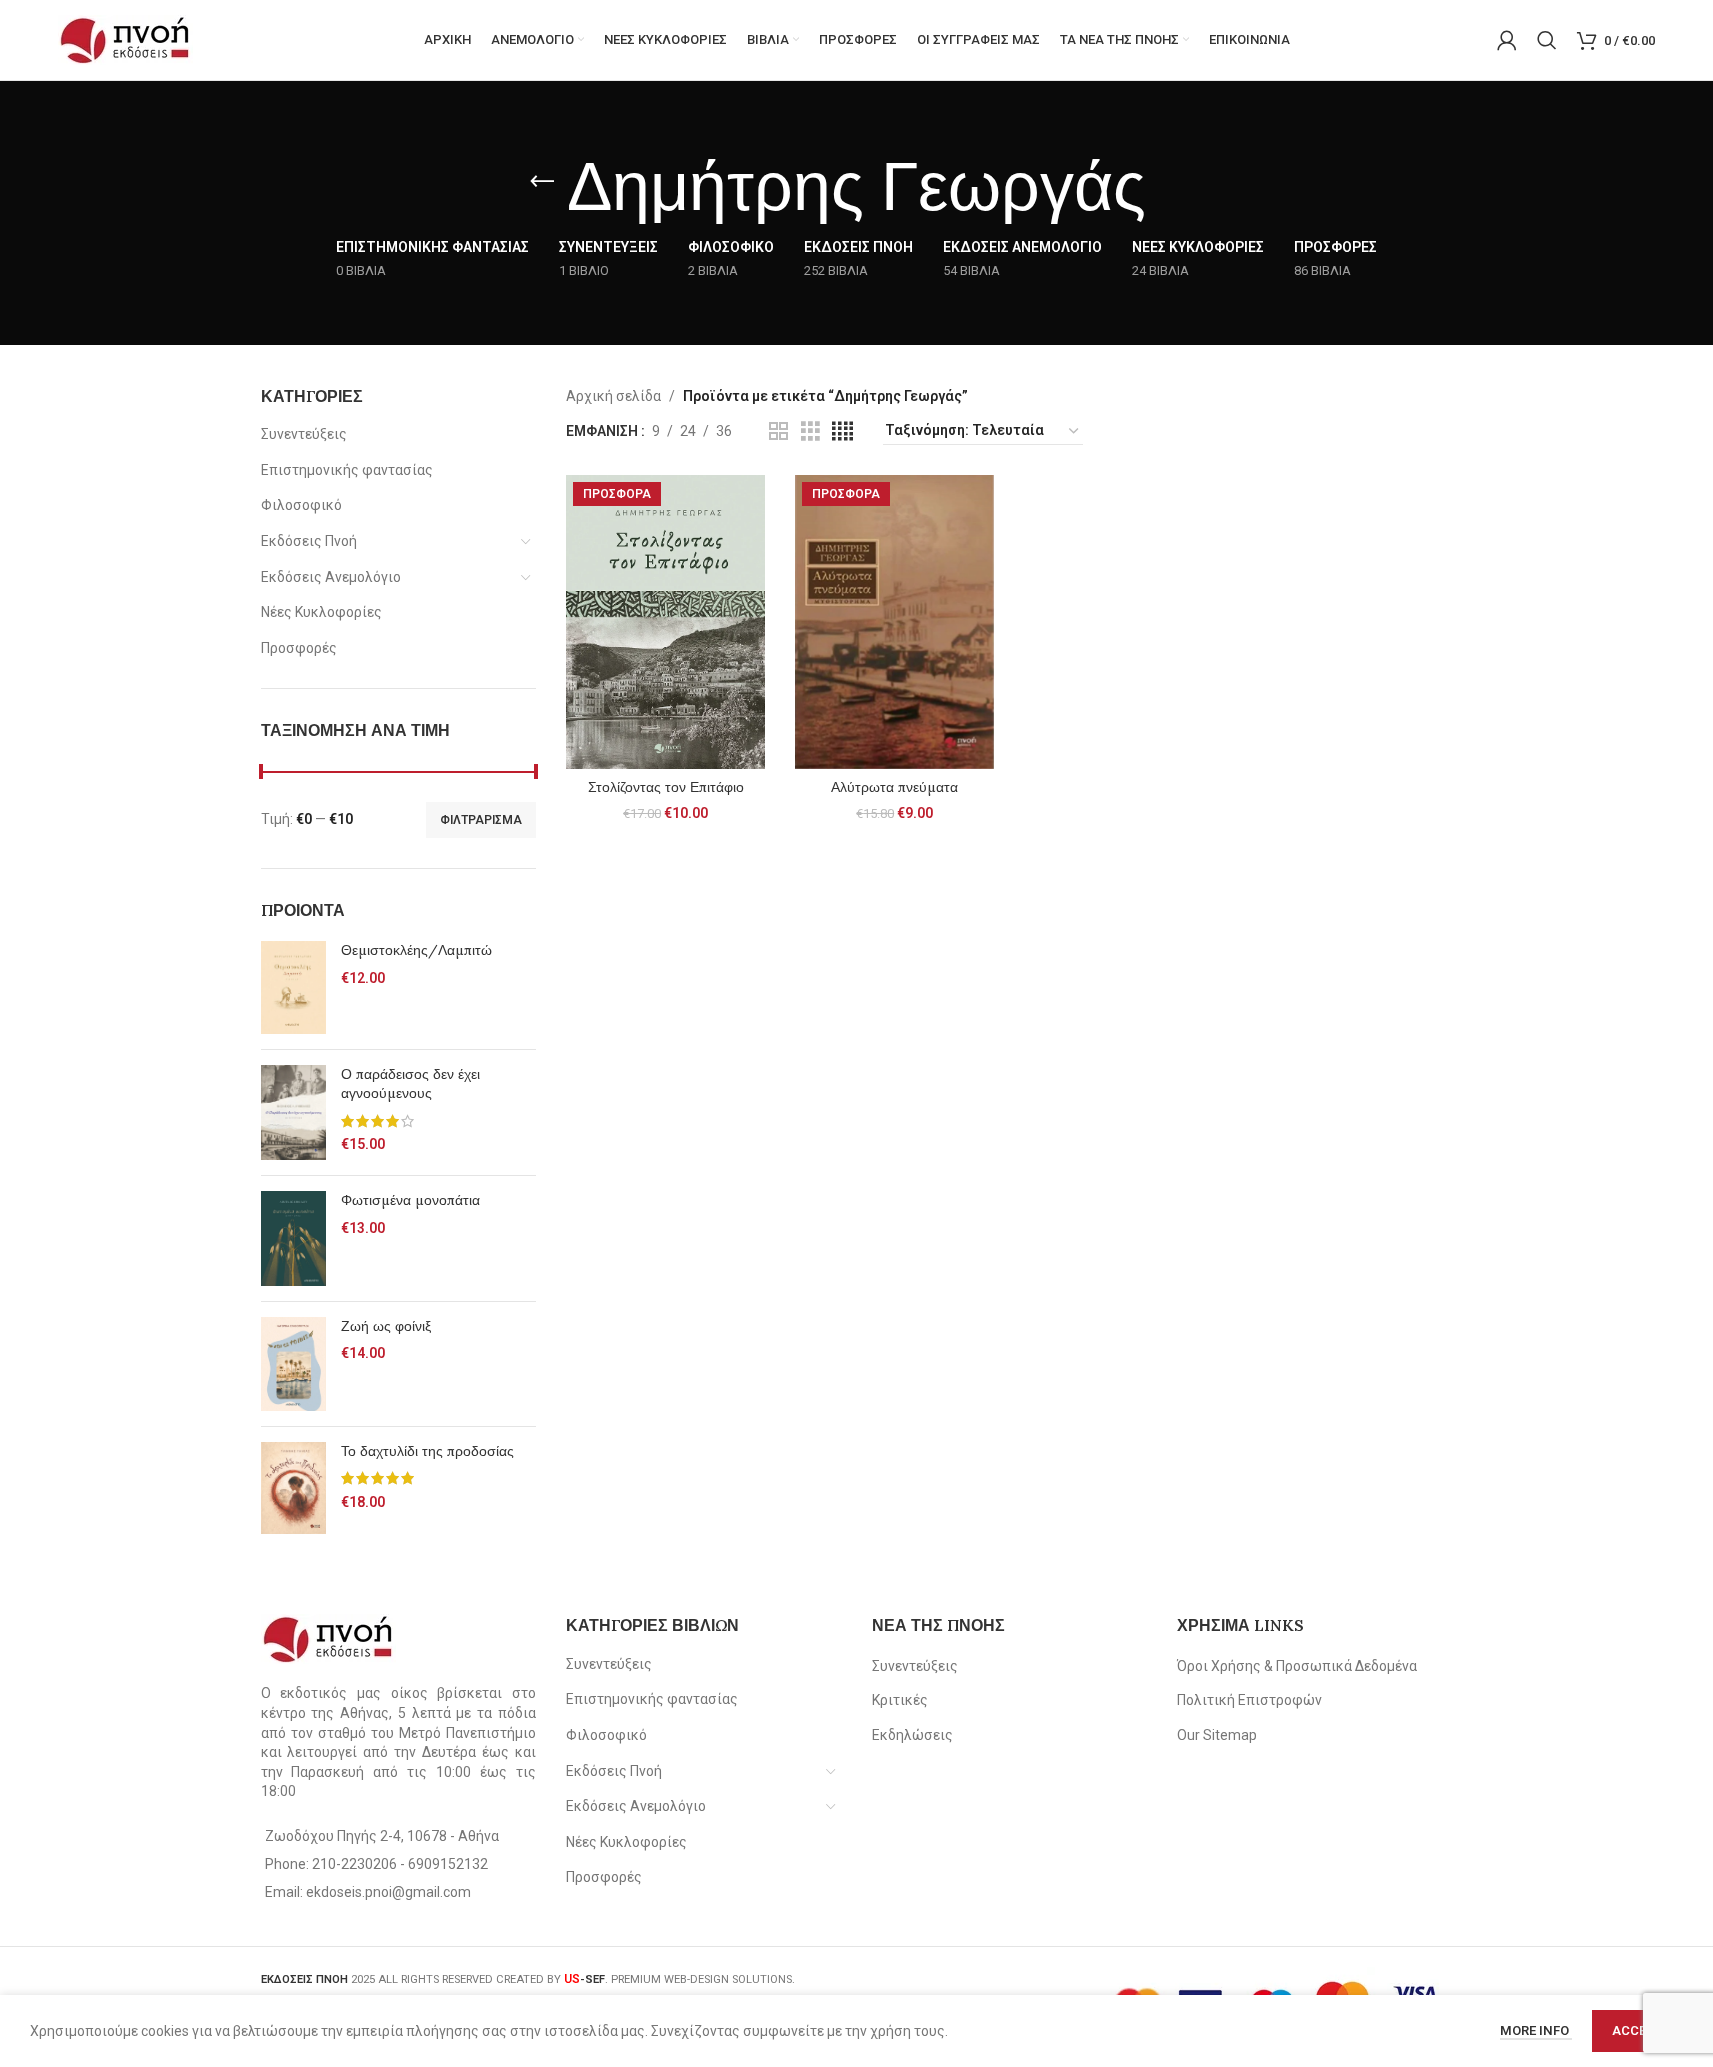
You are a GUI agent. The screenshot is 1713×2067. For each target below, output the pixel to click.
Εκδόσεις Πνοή (309, 541)
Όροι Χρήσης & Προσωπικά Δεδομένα (1297, 1666)
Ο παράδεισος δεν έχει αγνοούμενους (410, 1084)
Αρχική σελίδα (613, 396)
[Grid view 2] (778, 431)
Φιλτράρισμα (481, 820)
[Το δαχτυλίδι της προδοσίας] (293, 1488)
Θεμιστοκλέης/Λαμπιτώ (416, 950)
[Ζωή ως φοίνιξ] (293, 1364)
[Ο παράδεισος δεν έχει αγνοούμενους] (293, 1113)
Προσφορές (299, 648)
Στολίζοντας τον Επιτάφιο (666, 787)
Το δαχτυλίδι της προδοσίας (427, 1451)
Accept (1637, 2030)
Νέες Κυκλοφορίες (321, 612)
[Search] (1547, 40)
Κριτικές (900, 1700)
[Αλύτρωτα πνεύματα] (894, 622)
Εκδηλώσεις (912, 1735)
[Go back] (542, 182)
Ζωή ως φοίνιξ (386, 1326)
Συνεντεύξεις (304, 434)
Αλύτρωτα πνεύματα (894, 787)
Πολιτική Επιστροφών (1249, 1700)
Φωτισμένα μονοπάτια (410, 1200)
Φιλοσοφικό (301, 505)
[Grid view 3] (810, 431)
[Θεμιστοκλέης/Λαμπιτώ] (293, 987)
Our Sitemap (1217, 1735)
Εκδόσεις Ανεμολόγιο (331, 577)
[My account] (1507, 40)
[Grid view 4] (842, 431)
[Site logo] (125, 39)
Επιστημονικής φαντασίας (347, 470)
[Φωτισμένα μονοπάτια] (293, 1238)
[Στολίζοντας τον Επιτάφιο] (665, 622)
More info (1536, 2030)
